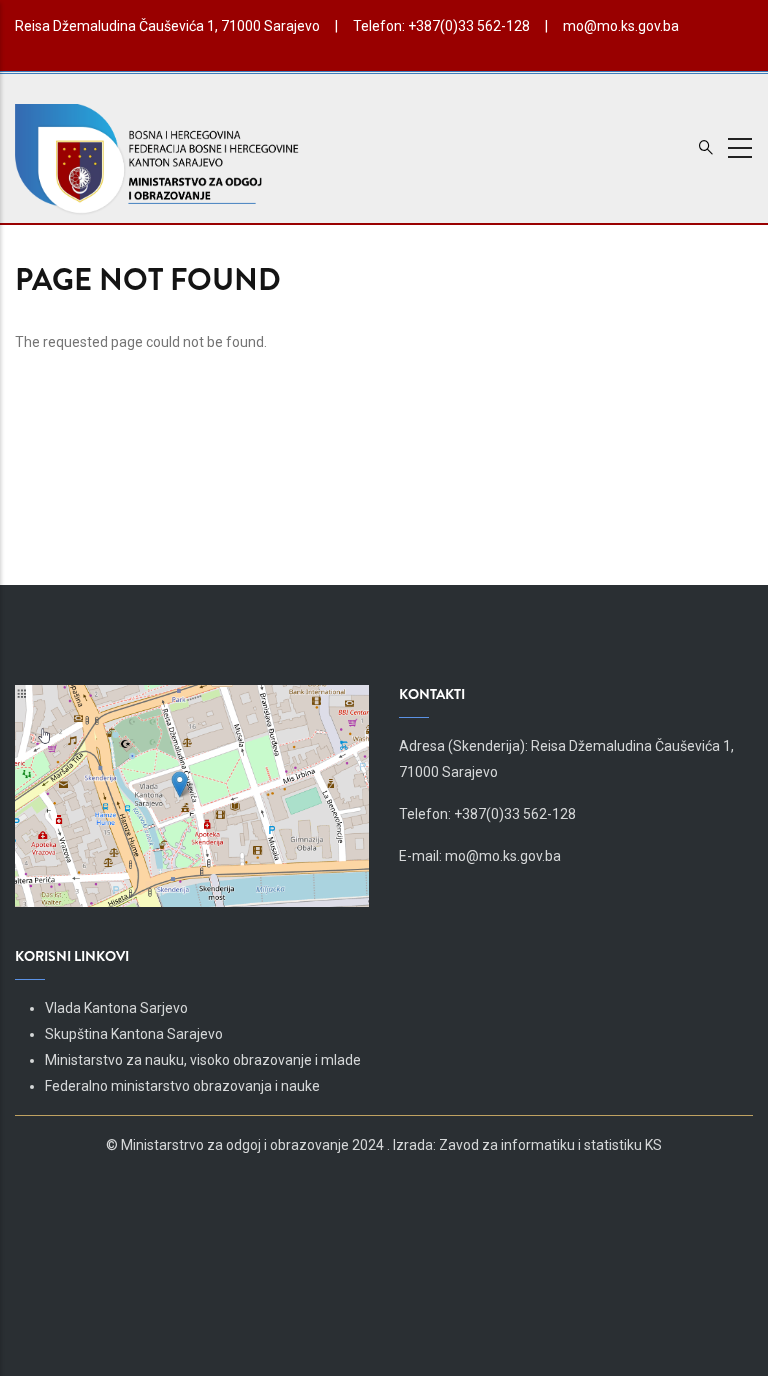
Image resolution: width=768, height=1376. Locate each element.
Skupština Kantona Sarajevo (134, 1034)
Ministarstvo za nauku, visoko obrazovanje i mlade (203, 1060)
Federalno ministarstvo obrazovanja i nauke (182, 1086)
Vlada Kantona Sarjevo (116, 1008)
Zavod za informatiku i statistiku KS (550, 1145)
